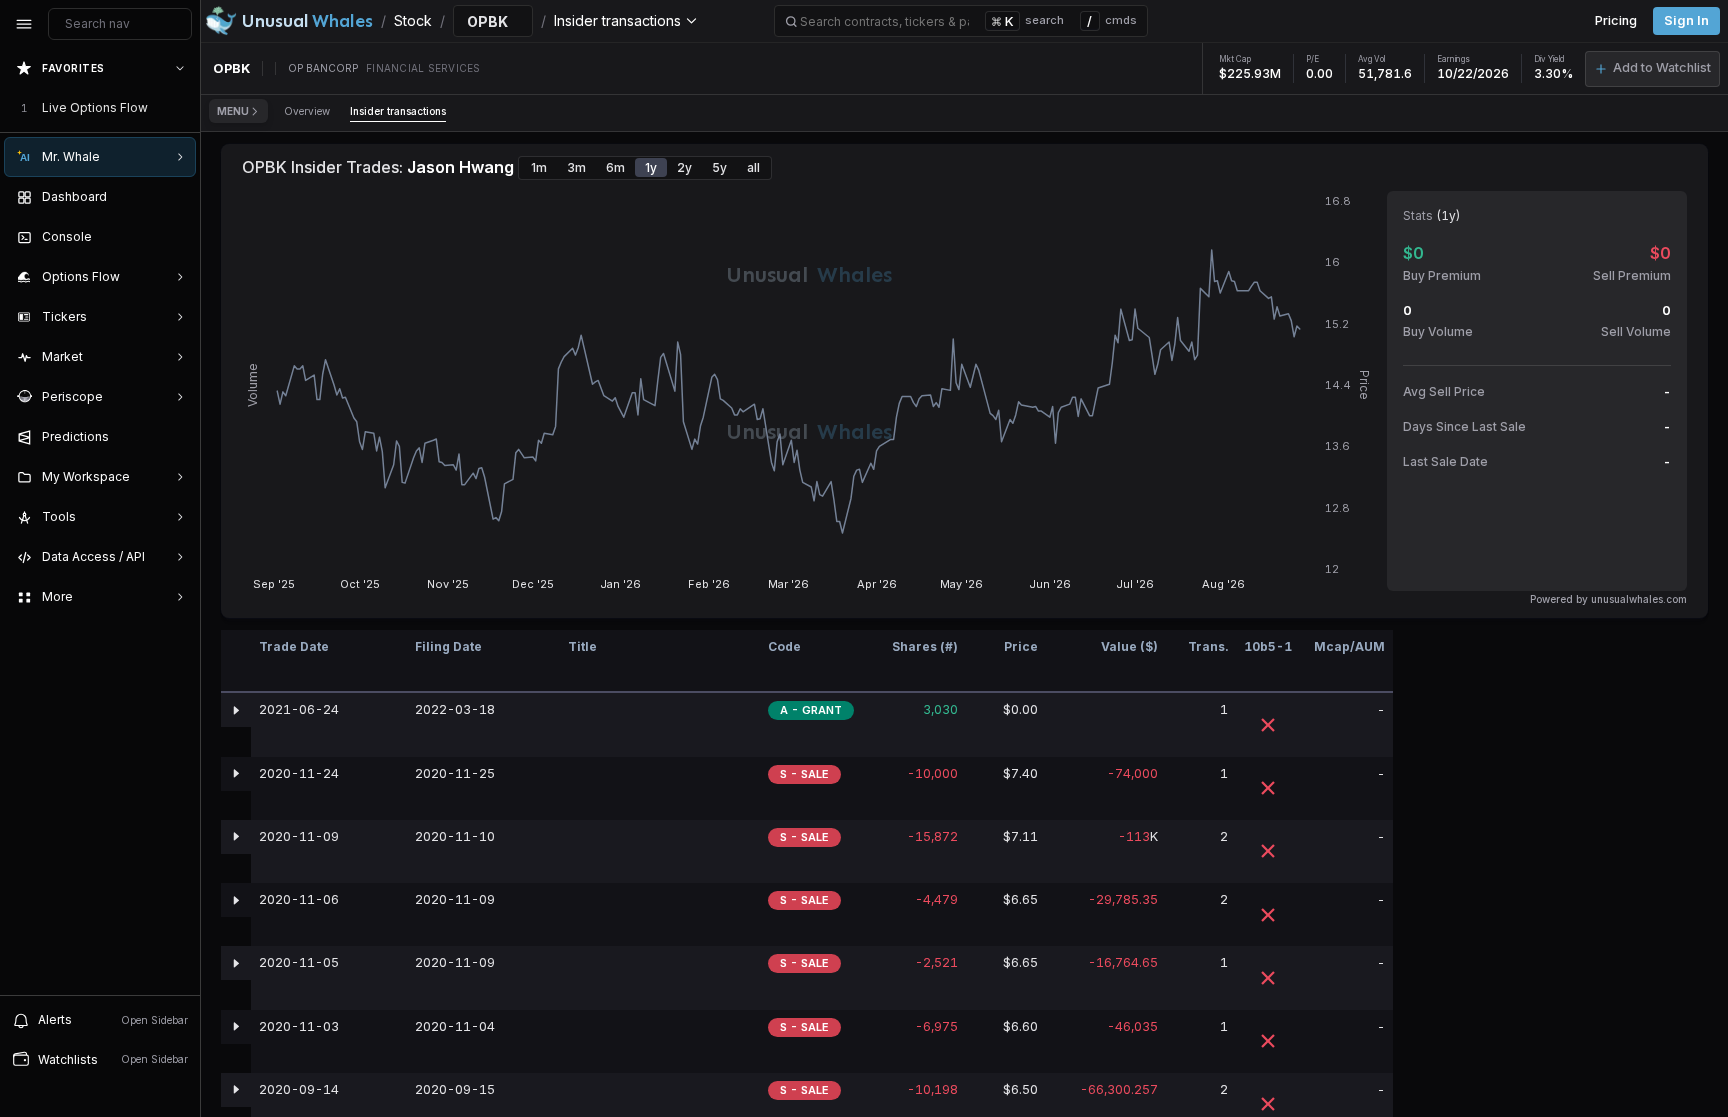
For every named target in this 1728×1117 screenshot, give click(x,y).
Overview (307, 111)
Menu (233, 111)
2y (684, 167)
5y (719, 167)
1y (651, 167)
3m (576, 167)
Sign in (1686, 20)
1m (539, 167)
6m (615, 167)
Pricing (1616, 20)
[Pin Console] (176, 237)
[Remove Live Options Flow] (182, 108)
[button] (1652, 69)
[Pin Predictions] (176, 437)
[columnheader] (236, 661)
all (753, 167)
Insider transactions (398, 111)
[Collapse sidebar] (24, 24)
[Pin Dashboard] (176, 197)
